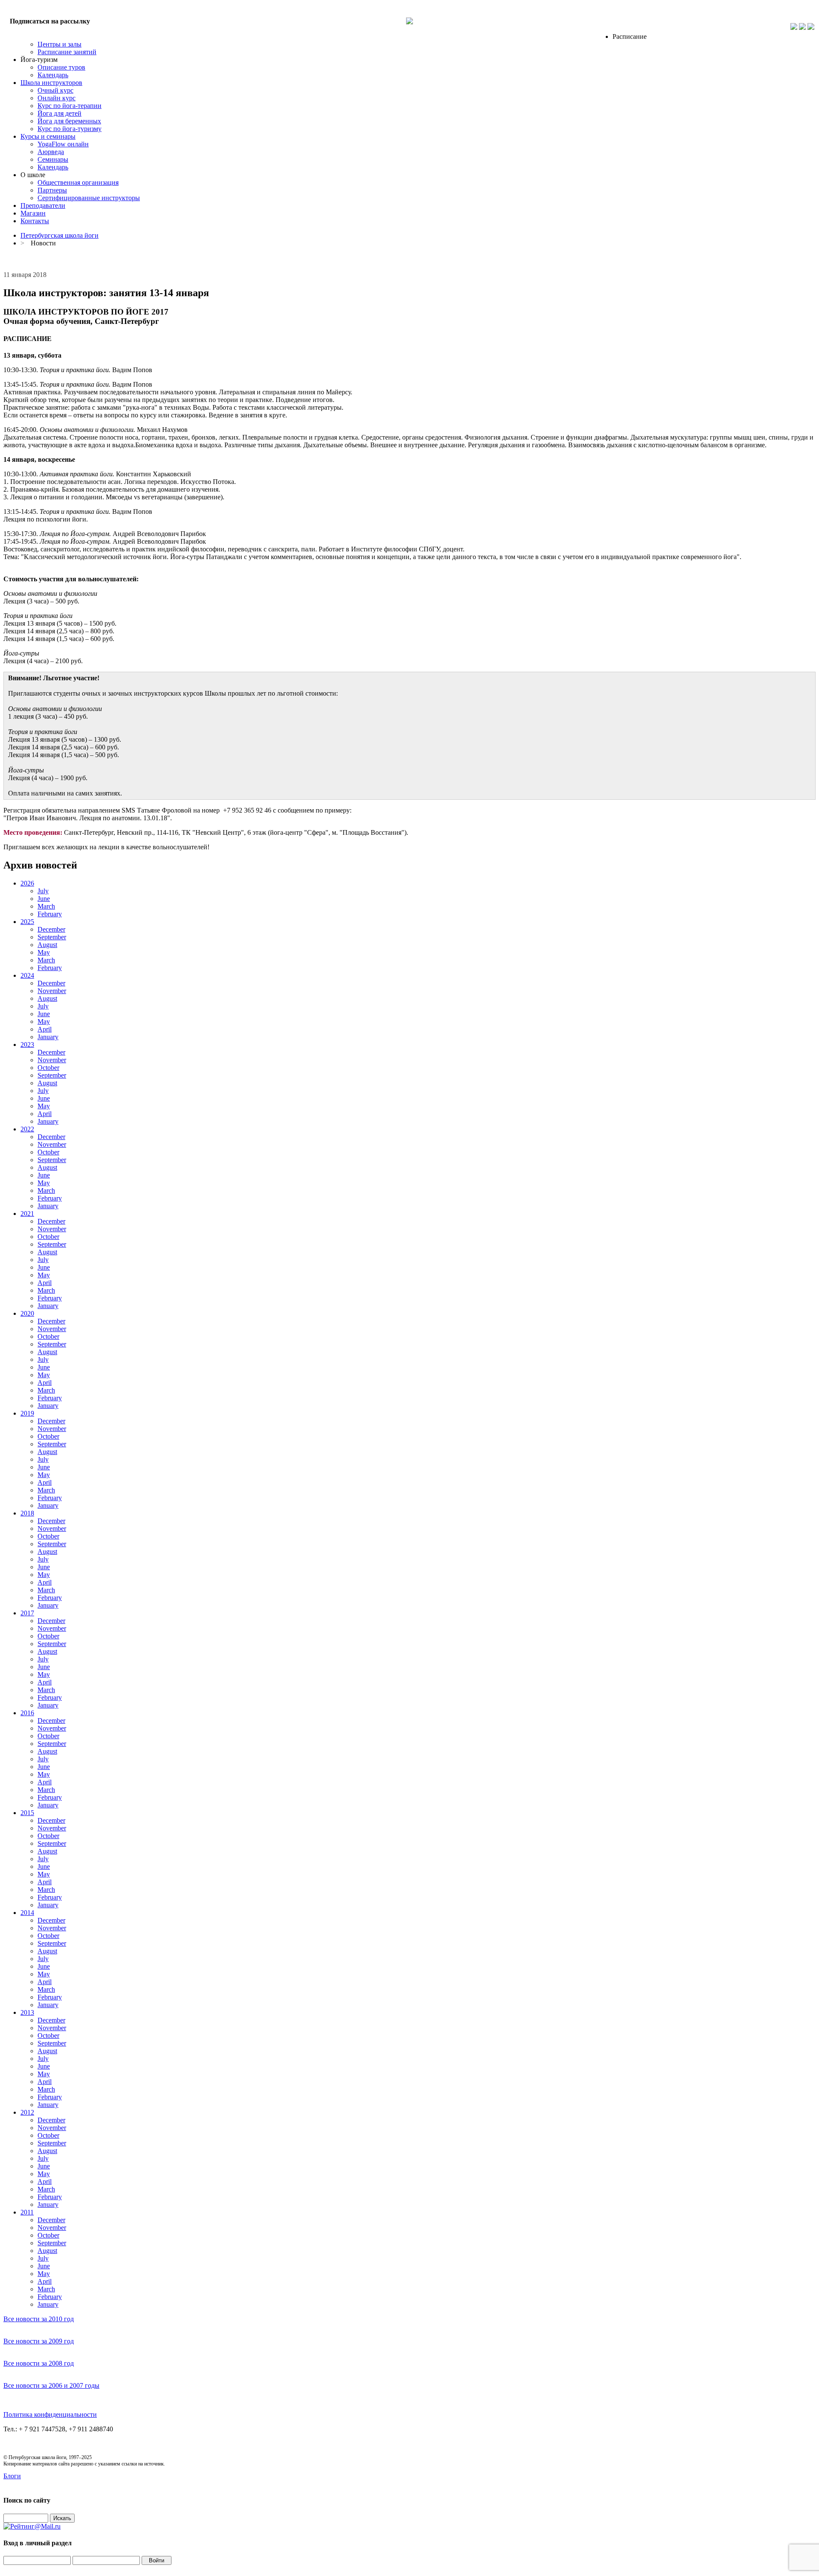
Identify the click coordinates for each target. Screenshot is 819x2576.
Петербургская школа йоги (60, 235)
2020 (27, 1313)
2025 (27, 922)
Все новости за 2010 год (39, 2319)
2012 (27, 2112)
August (47, 945)
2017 (27, 1613)
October (48, 1068)
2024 (27, 975)
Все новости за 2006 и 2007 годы (51, 2385)
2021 (27, 1214)
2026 (27, 883)
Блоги (12, 2476)
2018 (27, 1513)
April (45, 1029)
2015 (27, 1813)
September (52, 937)
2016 (27, 1713)
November (52, 991)
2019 (27, 1413)
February (50, 914)
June (44, 899)
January (48, 1037)
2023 (27, 1045)
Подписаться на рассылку (50, 21)
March (46, 906)
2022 (27, 1129)
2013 (27, 2012)
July (43, 891)
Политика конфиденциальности (50, 2414)
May (44, 952)
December (51, 929)
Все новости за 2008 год (39, 2363)
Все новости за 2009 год (39, 2341)
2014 (27, 1913)
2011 (27, 2212)
